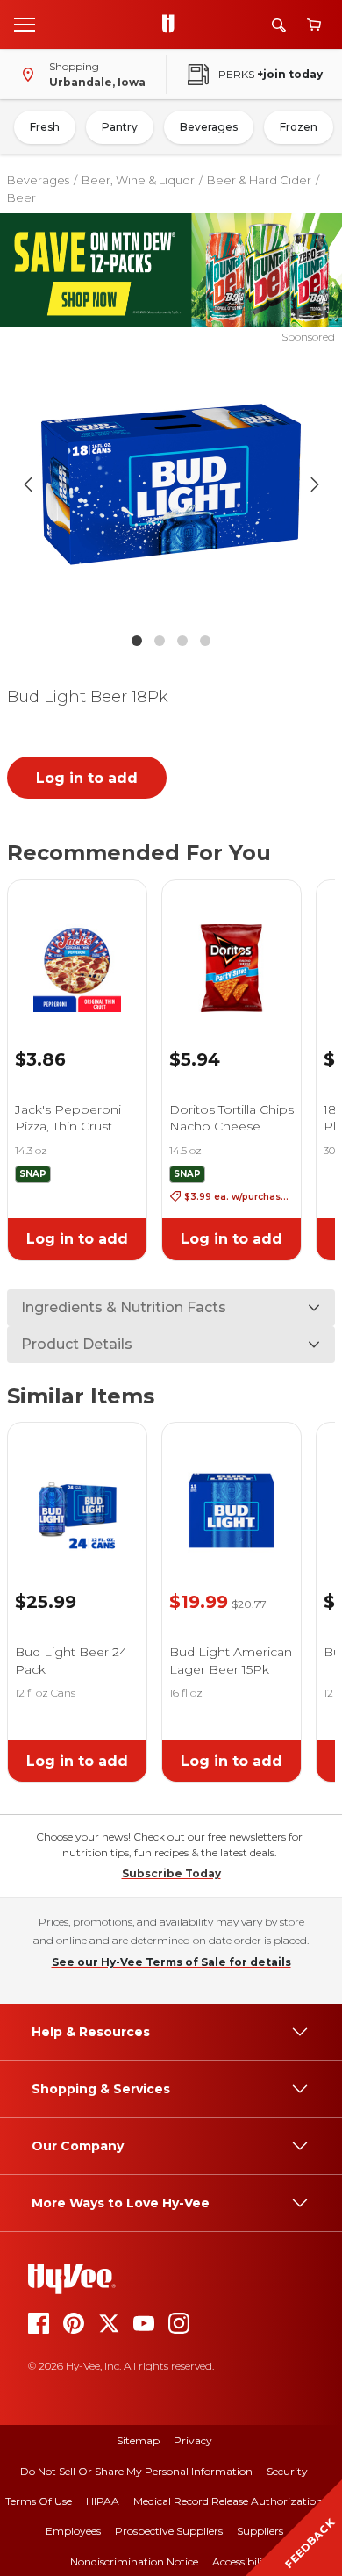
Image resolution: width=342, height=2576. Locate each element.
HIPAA (103, 2501)
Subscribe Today (171, 1873)
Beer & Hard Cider (259, 180)
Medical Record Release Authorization (228, 2501)
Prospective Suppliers (169, 2531)
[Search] (279, 25)
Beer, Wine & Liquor (138, 180)
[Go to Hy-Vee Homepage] (173, 25)
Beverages (209, 127)
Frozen (299, 127)
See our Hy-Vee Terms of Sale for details (171, 1962)
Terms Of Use (39, 2501)
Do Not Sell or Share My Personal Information (136, 2471)
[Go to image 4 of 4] (205, 641)
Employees (73, 2531)
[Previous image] (28, 484)
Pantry (120, 127)
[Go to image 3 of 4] (182, 641)
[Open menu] (25, 24)
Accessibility (242, 2562)
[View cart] (314, 25)
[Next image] (315, 484)
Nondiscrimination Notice (134, 2562)
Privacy (193, 2440)
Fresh (45, 127)
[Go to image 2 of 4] (160, 641)
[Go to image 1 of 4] (137, 641)
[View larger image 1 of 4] (171, 484)
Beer (21, 197)
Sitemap (138, 2440)
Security (287, 2471)
